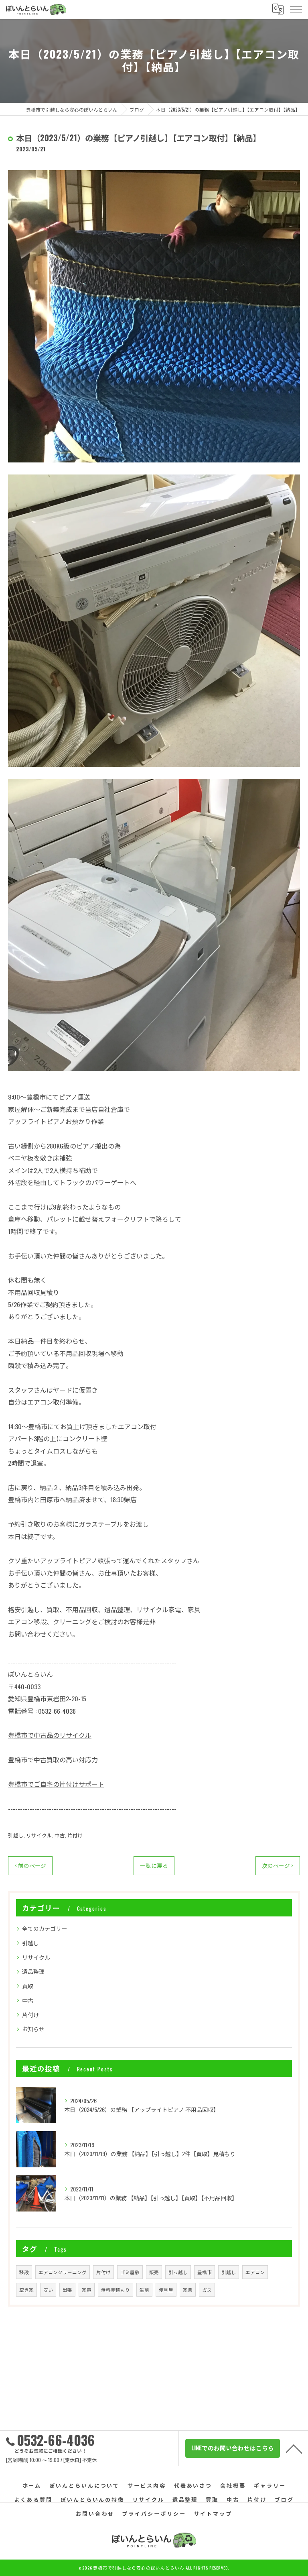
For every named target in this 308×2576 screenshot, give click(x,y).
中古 (60, 1835)
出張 (67, 2290)
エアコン (255, 2272)
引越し (16, 1835)
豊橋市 (205, 2272)
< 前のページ (30, 1865)
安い (48, 2290)
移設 (24, 2272)
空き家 (26, 2290)
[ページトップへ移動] (294, 2448)
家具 (188, 2290)
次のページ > (278, 1865)
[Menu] (296, 9)
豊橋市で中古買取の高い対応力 (53, 1759)
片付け (75, 1835)
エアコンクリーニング (63, 2272)
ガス (207, 2290)
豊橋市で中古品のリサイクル (50, 1735)
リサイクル (39, 1835)
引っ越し (178, 2272)
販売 (154, 2272)
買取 (28, 1986)
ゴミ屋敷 (130, 2272)
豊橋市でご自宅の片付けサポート (56, 1784)
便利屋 (166, 2290)
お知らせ (33, 2029)
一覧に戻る (154, 1865)
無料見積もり (115, 2290)
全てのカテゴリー (45, 1928)
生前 (144, 2290)
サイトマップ (213, 2513)
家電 (87, 2290)
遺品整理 (33, 1971)
